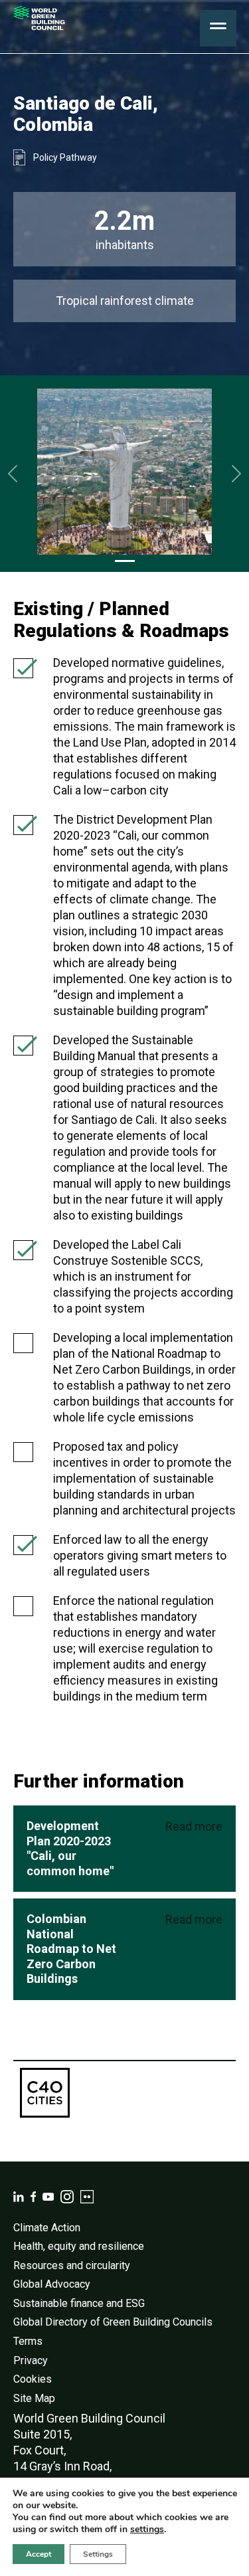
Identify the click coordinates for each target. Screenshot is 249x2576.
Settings (98, 2554)
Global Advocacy (52, 2284)
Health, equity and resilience (79, 2246)
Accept (39, 2554)
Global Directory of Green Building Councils (113, 2322)
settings (147, 2530)
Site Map (34, 2398)
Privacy (31, 2360)
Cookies (33, 2379)
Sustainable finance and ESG (79, 2303)
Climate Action (47, 2228)
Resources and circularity (72, 2265)
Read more (194, 1826)
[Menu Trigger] (218, 28)
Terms (28, 2341)
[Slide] (125, 561)
